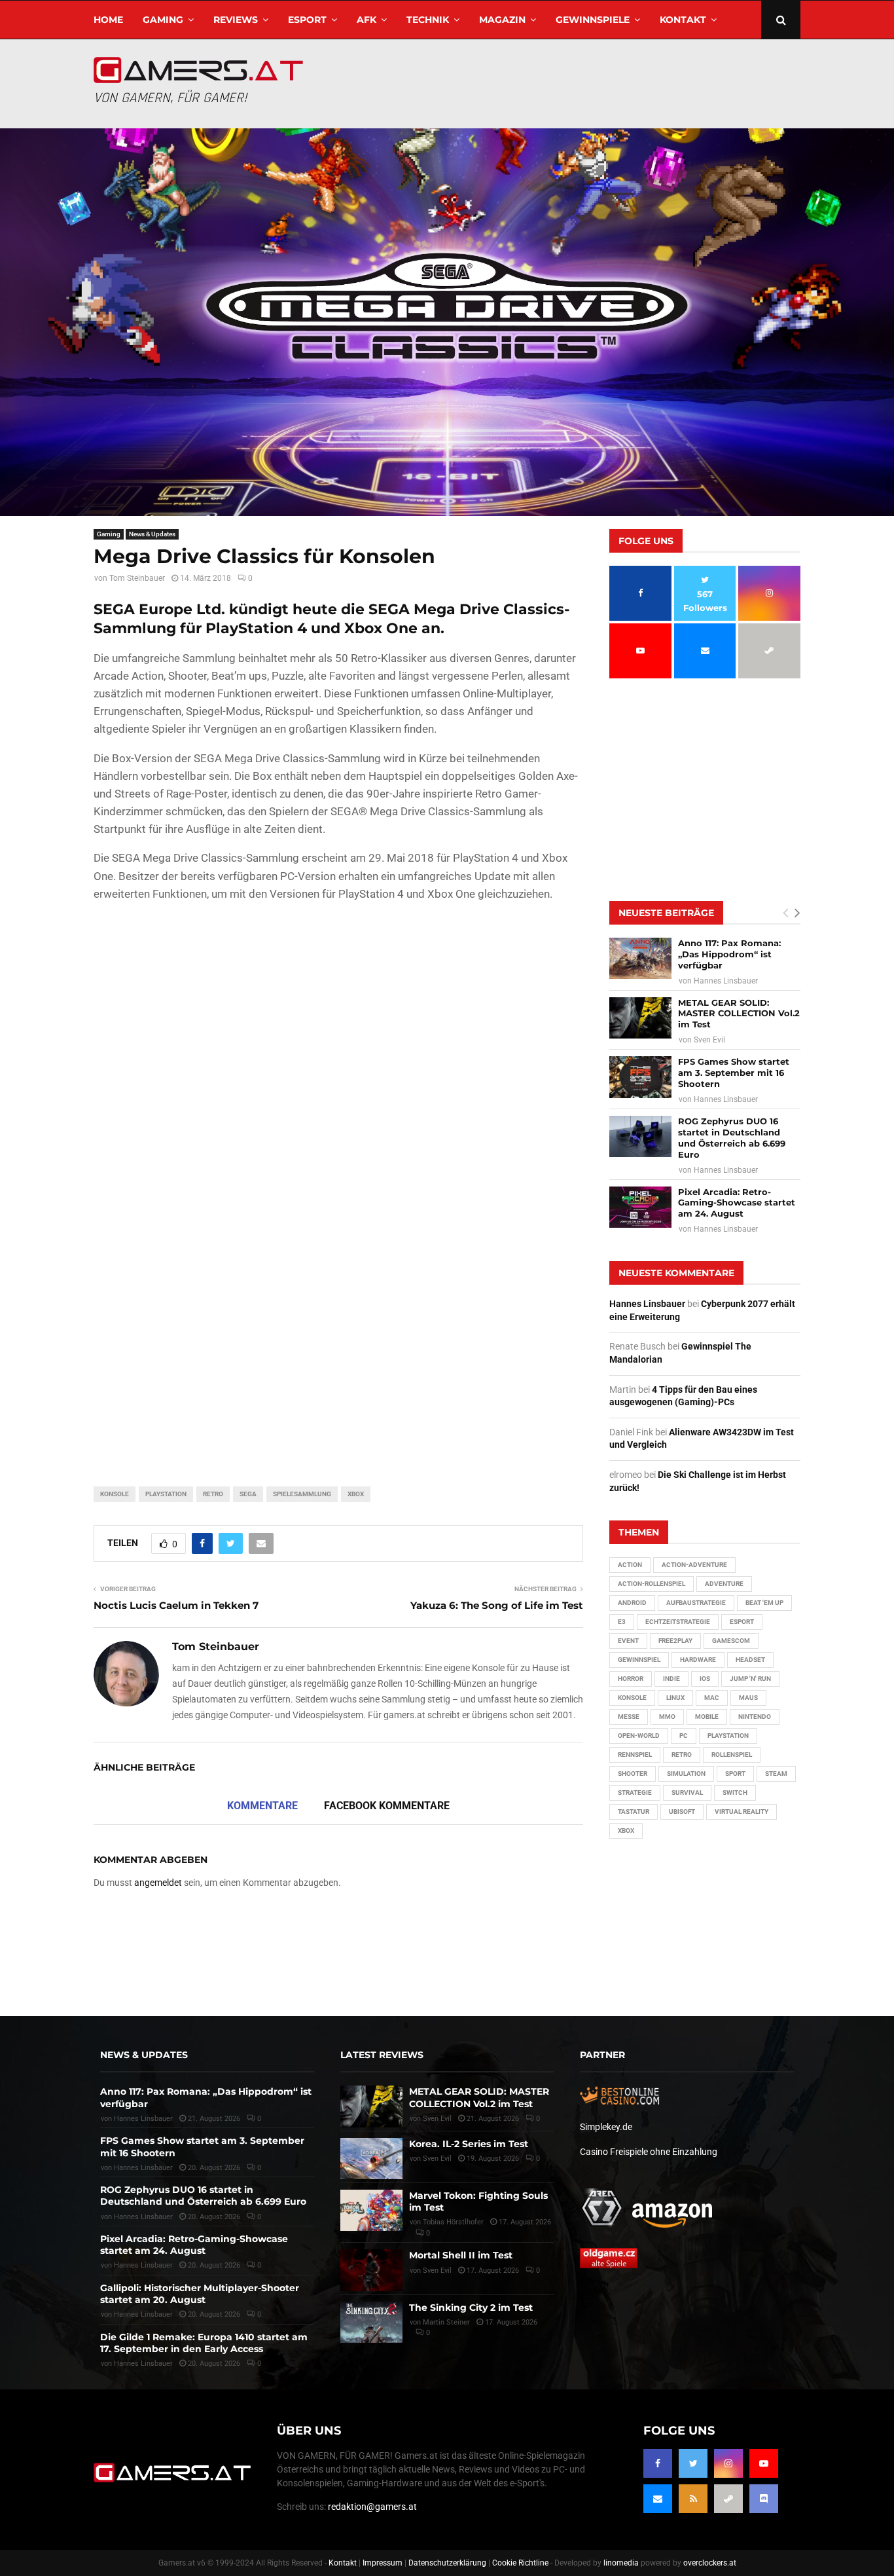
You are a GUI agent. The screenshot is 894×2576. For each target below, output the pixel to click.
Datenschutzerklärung (447, 2563)
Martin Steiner (446, 2322)
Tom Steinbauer (137, 578)
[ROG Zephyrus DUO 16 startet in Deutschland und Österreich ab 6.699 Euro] (640, 1136)
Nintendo (755, 1717)
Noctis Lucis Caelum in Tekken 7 (176, 1605)
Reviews (236, 20)
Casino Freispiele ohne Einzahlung (649, 2152)
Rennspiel (635, 1755)
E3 (622, 1622)
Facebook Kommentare (387, 1806)
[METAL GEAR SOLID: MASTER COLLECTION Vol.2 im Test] (640, 1018)
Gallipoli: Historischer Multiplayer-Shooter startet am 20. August (200, 2294)
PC (684, 1736)
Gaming (163, 20)
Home (108, 20)
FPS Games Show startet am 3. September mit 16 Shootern (734, 1073)
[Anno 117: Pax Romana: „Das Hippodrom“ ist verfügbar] (640, 958)
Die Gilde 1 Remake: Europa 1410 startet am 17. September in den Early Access (204, 2343)
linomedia (621, 2563)
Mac (712, 1698)
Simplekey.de (606, 2127)
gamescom (731, 1641)
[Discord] (764, 2499)
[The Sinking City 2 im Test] (371, 2322)
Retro (213, 1494)
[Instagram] (728, 2463)
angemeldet (158, 1883)
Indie (671, 1679)
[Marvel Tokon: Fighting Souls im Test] (371, 2210)
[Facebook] (658, 2463)
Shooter (633, 1774)
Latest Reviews (382, 2055)
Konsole (115, 1494)
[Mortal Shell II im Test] (371, 2270)
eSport (307, 20)
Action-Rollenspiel (652, 1584)
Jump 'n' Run (750, 1679)
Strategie (635, 1793)
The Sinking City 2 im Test (471, 2308)
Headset (750, 1660)
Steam (776, 1774)
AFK (367, 20)
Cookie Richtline (520, 2563)
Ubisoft (682, 1812)
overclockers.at (710, 2563)
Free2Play (675, 1641)
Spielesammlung (302, 1494)
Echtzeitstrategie (678, 1622)
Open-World (639, 1736)
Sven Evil (709, 1040)
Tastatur (634, 1812)
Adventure (724, 1584)
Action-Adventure (694, 1565)
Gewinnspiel (639, 1660)
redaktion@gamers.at (372, 2507)
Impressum (383, 2563)
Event (628, 1641)
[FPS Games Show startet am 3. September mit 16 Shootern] (640, 1077)
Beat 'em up (764, 1603)
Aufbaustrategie (696, 1603)
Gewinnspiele (593, 20)
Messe (629, 1717)
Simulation (686, 1774)
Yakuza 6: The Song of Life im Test (497, 1605)
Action (630, 1565)
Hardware (698, 1660)
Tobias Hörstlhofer (453, 2222)
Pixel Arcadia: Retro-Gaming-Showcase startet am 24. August (737, 1203)
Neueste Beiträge (666, 913)
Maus (748, 1698)
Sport (735, 1774)
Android (632, 1603)
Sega (248, 1494)
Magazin (502, 20)
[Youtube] (764, 2463)
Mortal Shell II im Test (461, 2255)
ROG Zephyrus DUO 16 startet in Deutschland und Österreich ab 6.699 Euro (732, 1138)
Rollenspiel (732, 1755)
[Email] (658, 2499)
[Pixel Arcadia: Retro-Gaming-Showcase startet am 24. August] (640, 1207)
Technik (428, 20)
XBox (356, 1494)
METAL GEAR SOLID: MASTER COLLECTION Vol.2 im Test (739, 1014)
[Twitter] (693, 2463)
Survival (687, 1793)
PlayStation (166, 1494)
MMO (667, 1717)
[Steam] (728, 2499)
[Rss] (693, 2499)
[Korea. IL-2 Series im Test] (371, 2159)
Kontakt (683, 20)
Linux (675, 1698)
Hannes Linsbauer (726, 981)
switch (735, 1793)
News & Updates (152, 534)
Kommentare (262, 1806)
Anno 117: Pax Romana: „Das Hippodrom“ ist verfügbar (729, 954)
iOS (705, 1679)
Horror (631, 1679)
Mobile (707, 1717)
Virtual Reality (742, 1812)
